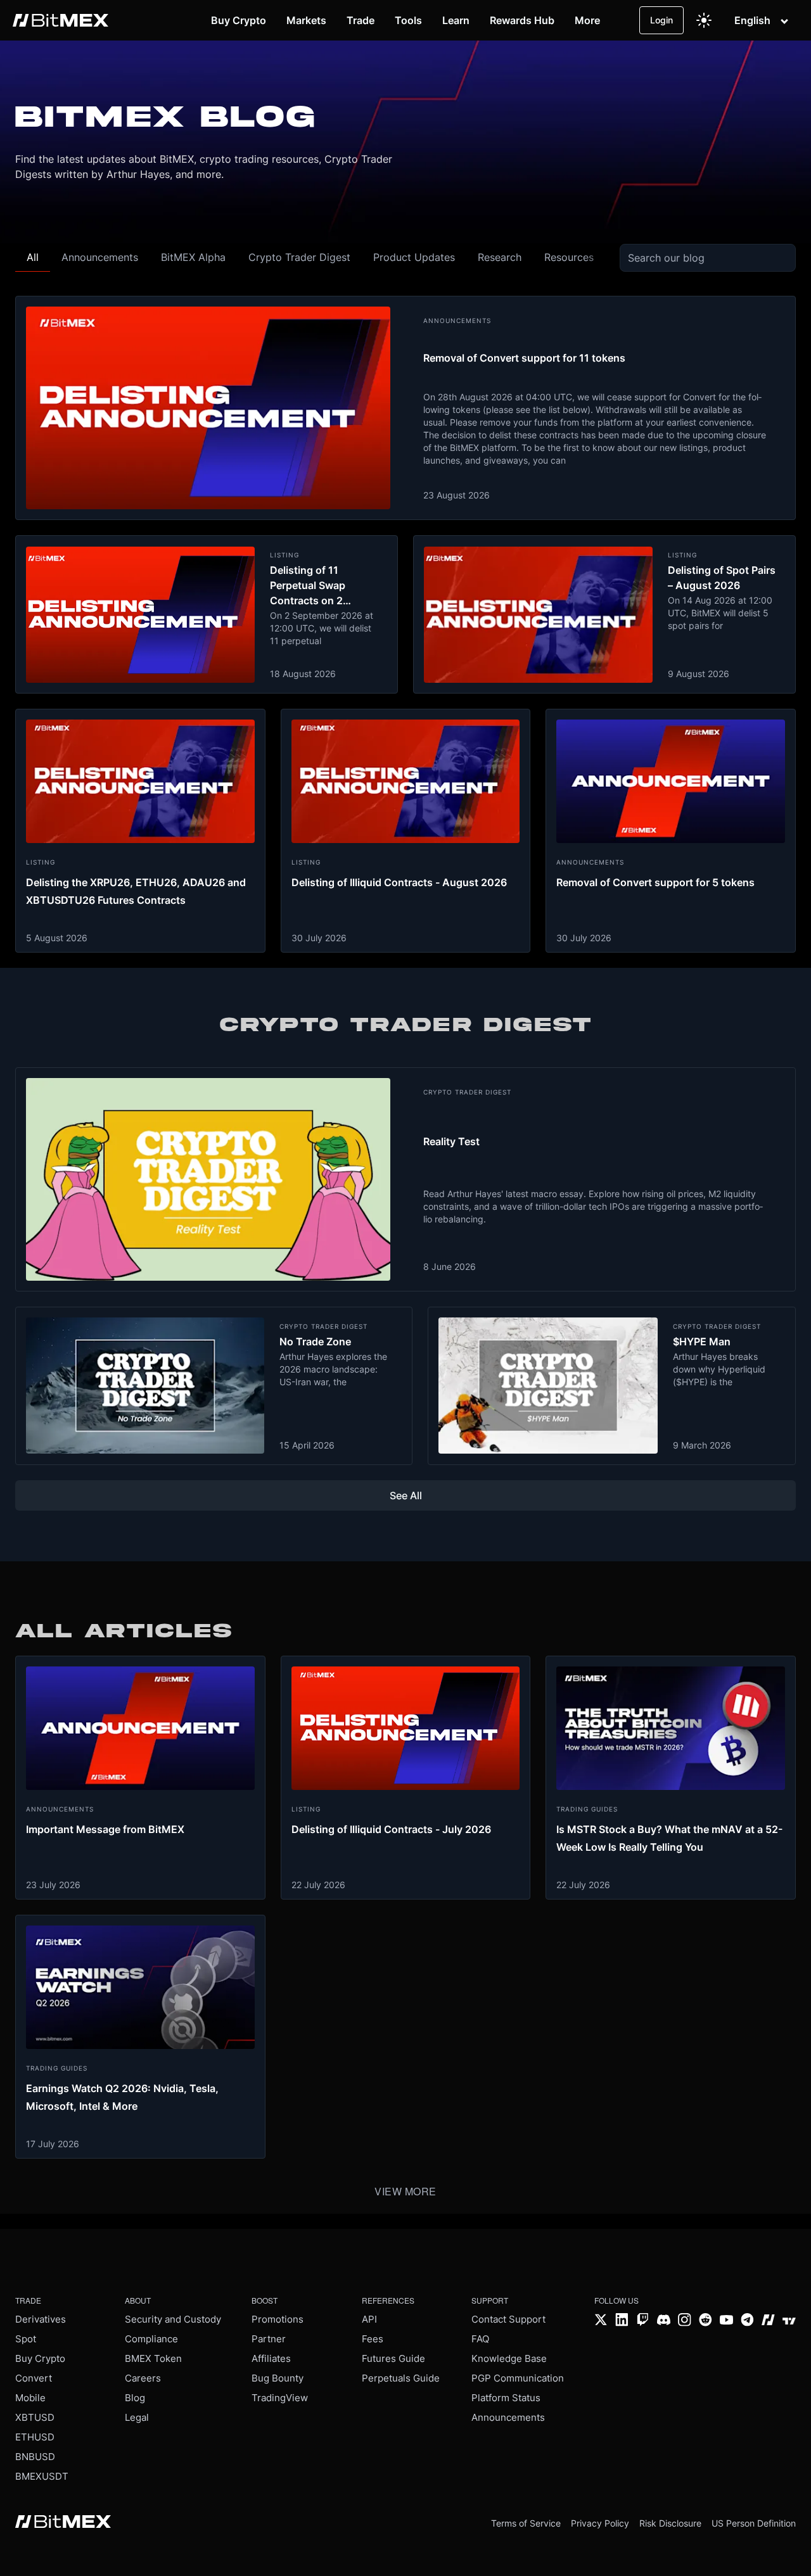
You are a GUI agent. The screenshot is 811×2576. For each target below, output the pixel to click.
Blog (135, 2398)
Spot (26, 2339)
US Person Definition (754, 2523)
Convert (34, 2378)
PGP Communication (518, 2378)
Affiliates (271, 2358)
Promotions (278, 2319)
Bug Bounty (278, 2378)
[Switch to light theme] (704, 20)
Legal (137, 2417)
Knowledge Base (509, 2358)
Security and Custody (173, 2319)
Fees (373, 2339)
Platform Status (506, 2398)
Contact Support (508, 2319)
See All (406, 1495)
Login (661, 20)
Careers (143, 2378)
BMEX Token (153, 2358)
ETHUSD (35, 2437)
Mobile (30, 2398)
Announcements (508, 2417)
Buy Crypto (40, 2358)
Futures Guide (393, 2358)
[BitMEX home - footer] (63, 2523)
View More (405, 2191)
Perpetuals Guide (401, 2378)
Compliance (151, 2339)
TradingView (280, 2398)
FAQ (480, 2339)
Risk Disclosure (670, 2523)
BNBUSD (35, 2457)
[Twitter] (601, 2321)
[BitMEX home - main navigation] (61, 20)
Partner (269, 2339)
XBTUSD (35, 2417)
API (369, 2319)
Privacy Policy (600, 2523)
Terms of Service (526, 2523)
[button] (33, 257)
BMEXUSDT (42, 2476)
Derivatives (41, 2319)
